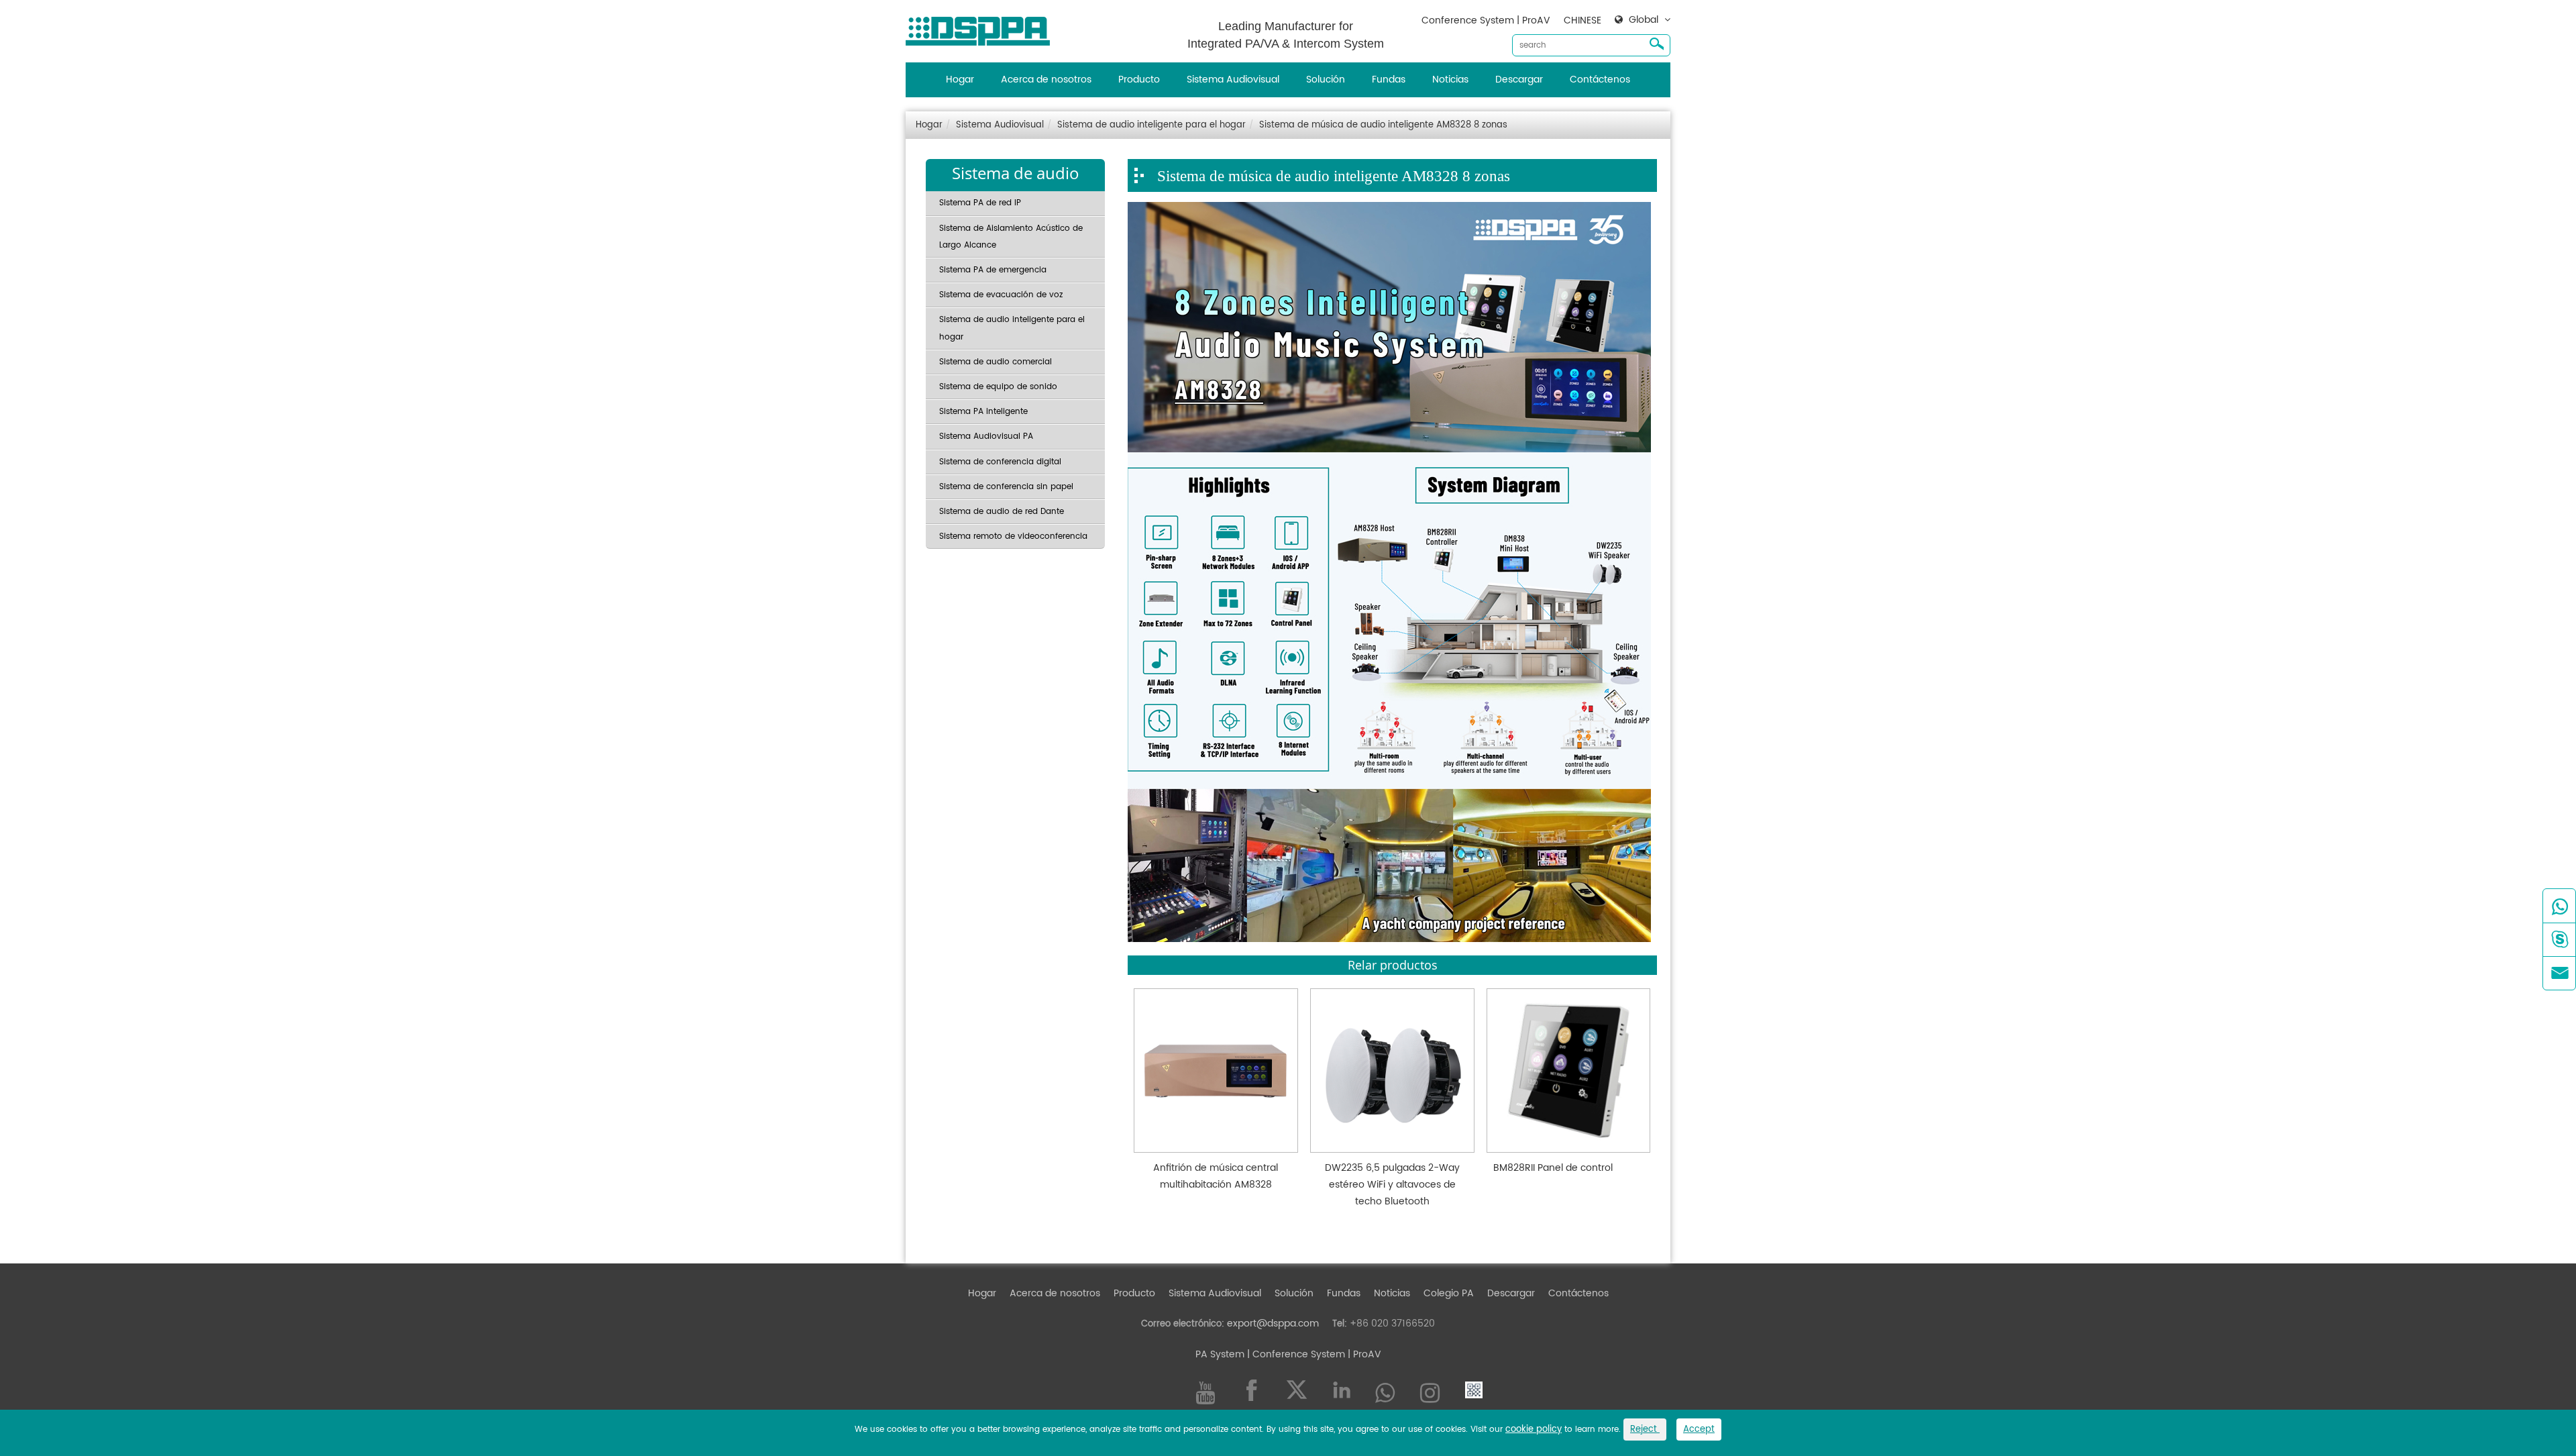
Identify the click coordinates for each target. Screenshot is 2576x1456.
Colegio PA (1449, 1293)
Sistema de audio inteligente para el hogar (1151, 125)
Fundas (1389, 80)
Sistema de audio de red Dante (1002, 512)
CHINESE (1582, 20)
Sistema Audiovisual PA (986, 436)
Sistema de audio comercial (996, 362)
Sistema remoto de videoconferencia (1013, 536)
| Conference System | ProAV (1313, 1354)
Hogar (960, 80)
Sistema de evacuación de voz (1001, 295)
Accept (1699, 1429)
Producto (1139, 80)
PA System (1220, 1354)
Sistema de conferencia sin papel (1006, 487)
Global (1644, 20)
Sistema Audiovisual (1233, 80)
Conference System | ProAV (1486, 20)
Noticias (1450, 80)
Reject (1645, 1429)
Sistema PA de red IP (980, 203)
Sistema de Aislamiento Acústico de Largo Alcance (1011, 237)
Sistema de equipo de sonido (998, 387)
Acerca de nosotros (1046, 80)
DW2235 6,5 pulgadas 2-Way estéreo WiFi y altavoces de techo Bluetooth (1392, 1185)
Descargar (1519, 80)
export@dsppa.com (1273, 1323)
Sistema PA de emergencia (993, 270)
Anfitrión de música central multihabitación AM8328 (1216, 1176)
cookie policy (1534, 1429)
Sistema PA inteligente (983, 412)
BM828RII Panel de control (1553, 1168)
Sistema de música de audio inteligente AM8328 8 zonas (1383, 125)
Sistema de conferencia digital (1000, 462)
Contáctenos (1600, 80)
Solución (1326, 80)
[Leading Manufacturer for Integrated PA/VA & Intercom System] (983, 28)
